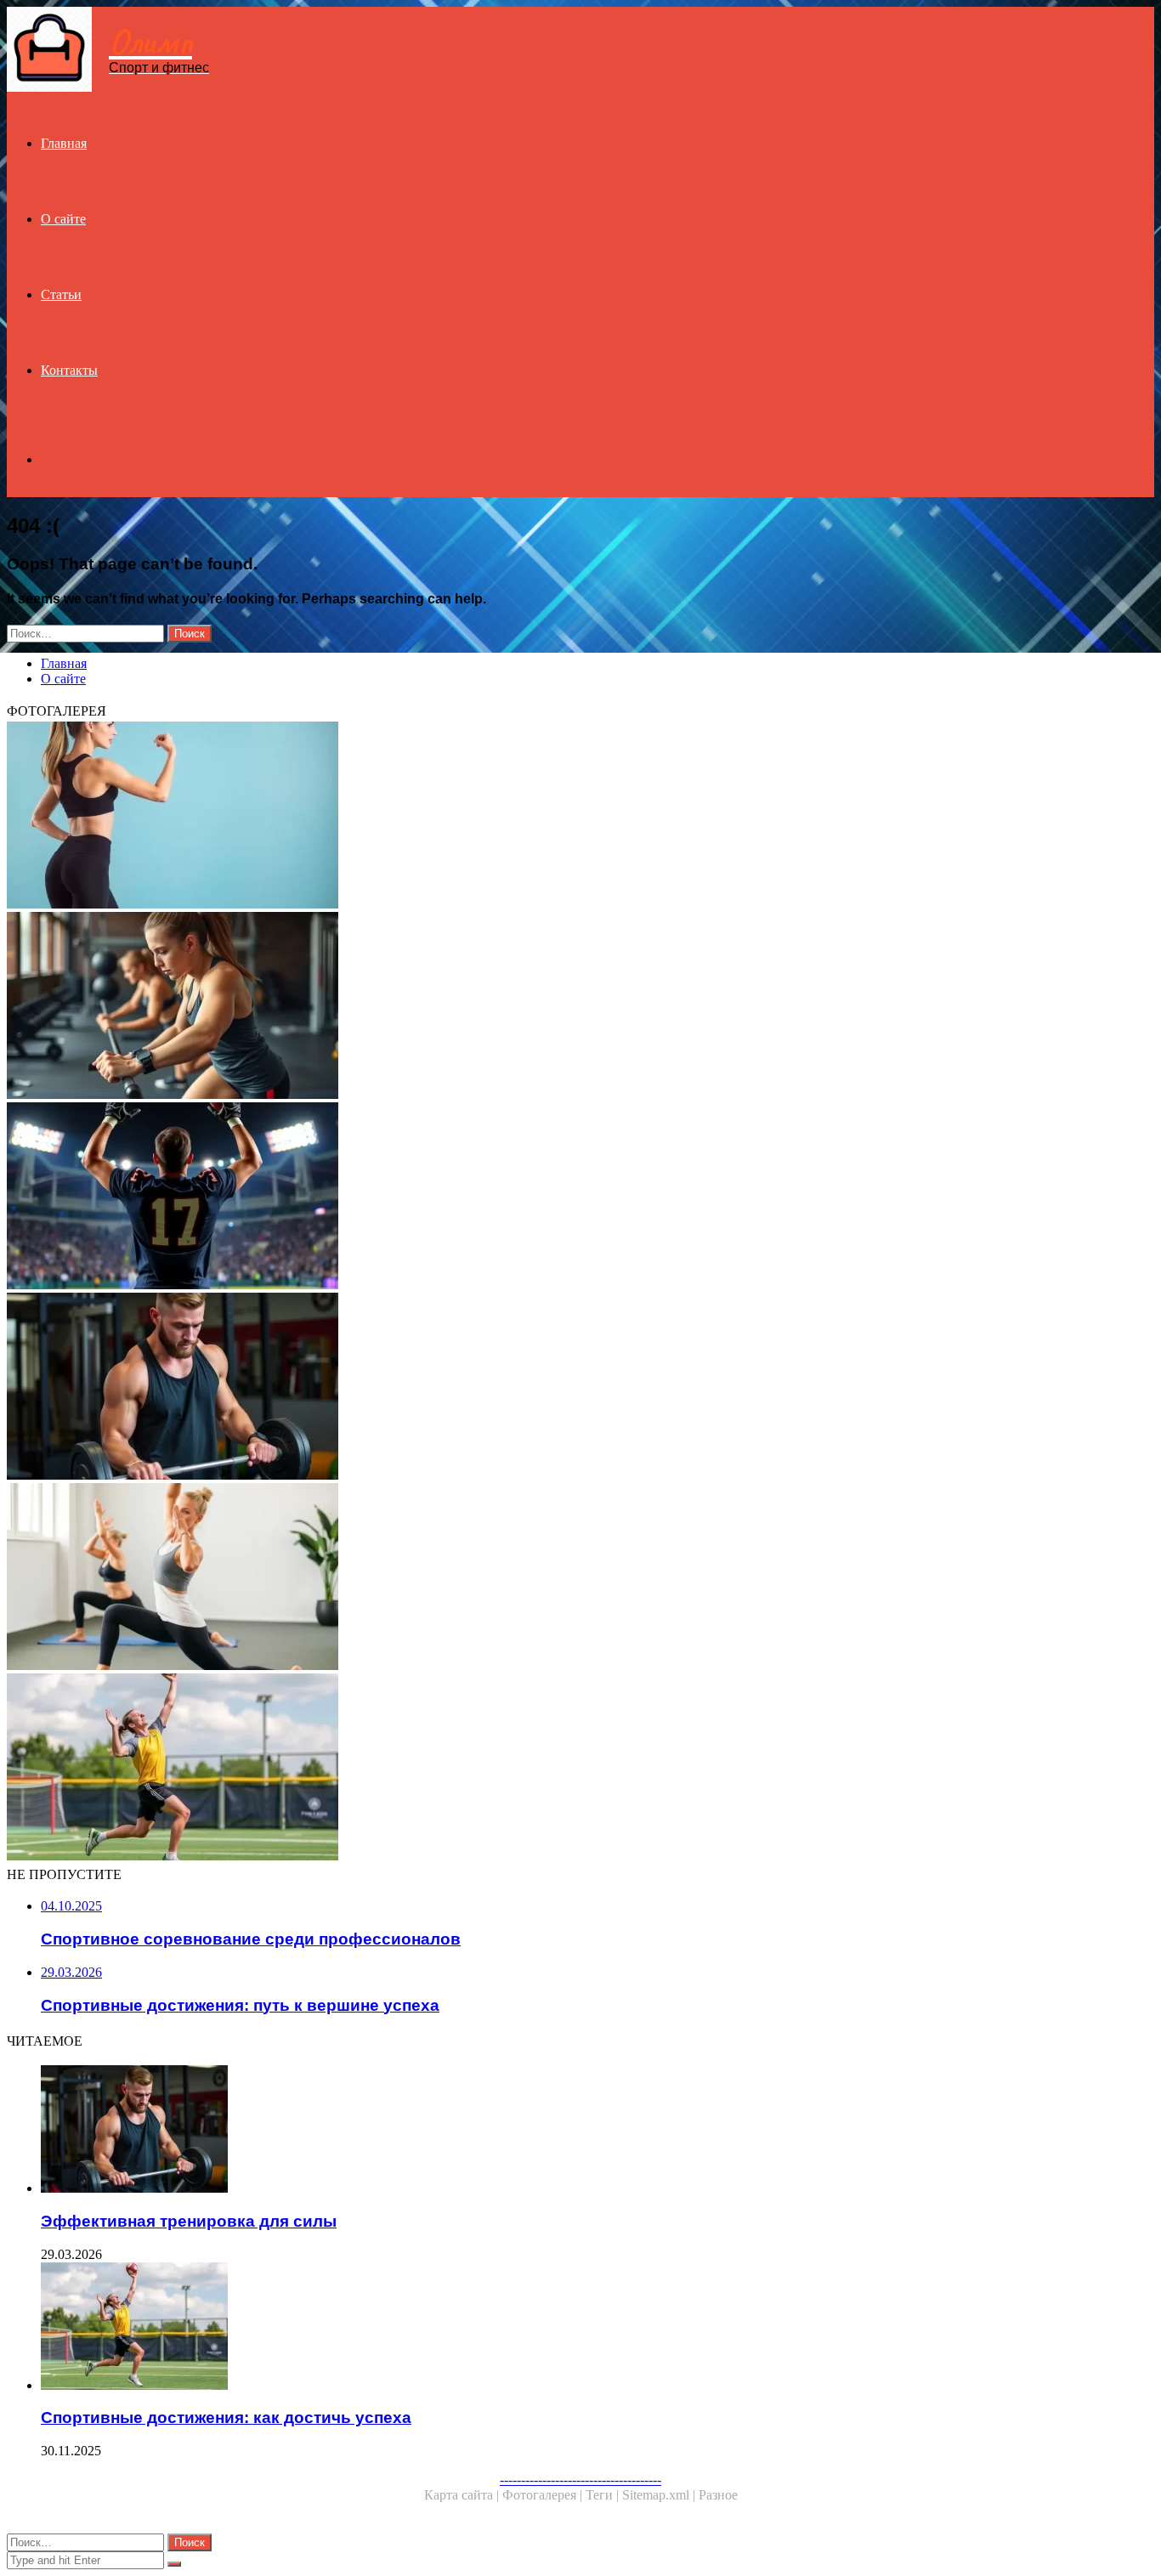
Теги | (604, 2495)
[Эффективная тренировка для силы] (517, 1388)
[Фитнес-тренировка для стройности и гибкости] (517, 1578)
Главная (64, 143)
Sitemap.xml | (660, 2495)
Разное (718, 2495)
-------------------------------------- (580, 2480)
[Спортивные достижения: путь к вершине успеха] (517, 1197)
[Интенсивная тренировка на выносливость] (517, 1007)
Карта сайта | (463, 2495)
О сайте (63, 219)
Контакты (69, 370)
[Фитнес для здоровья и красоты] (517, 817)
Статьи (61, 294)
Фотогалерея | (544, 2495)
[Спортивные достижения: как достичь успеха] (517, 1769)
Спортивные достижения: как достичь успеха (226, 2417)
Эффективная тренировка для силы (189, 2221)
